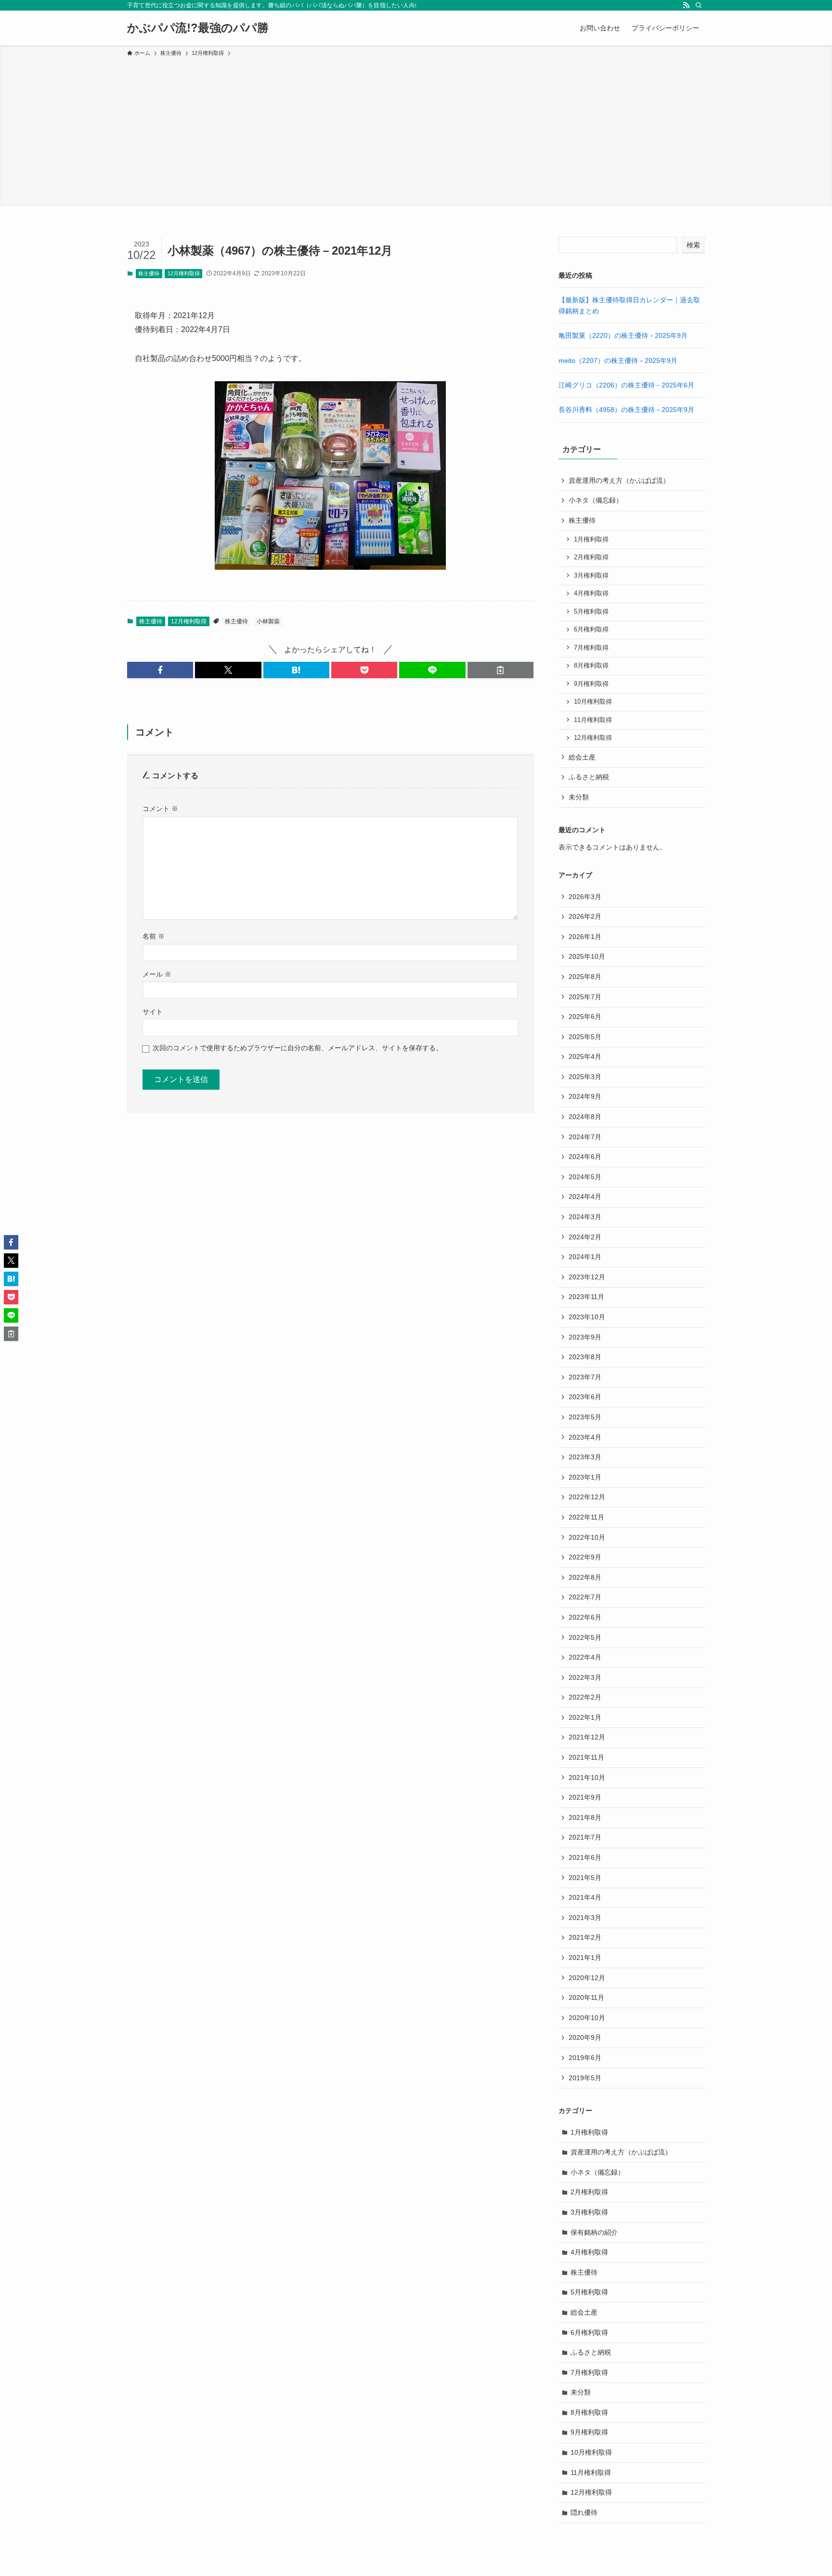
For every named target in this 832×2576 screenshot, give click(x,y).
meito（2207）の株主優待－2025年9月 (618, 361)
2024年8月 (585, 1117)
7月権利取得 (591, 648)
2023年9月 (585, 1337)
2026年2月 (585, 916)
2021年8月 (585, 1817)
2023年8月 (585, 1357)
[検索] (699, 5)
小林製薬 (268, 621)
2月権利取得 (591, 557)
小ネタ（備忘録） (596, 500)
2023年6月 (585, 1397)
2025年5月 (585, 1037)
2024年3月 (585, 1217)
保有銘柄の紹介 (594, 2232)
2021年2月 (585, 1937)
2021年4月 (585, 1897)
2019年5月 (585, 2078)
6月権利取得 (591, 630)
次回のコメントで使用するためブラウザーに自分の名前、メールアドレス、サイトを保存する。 (298, 1048)
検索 (693, 245)
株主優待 (149, 273)
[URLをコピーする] (500, 670)
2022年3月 (585, 1677)
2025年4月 (585, 1056)
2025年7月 (585, 997)
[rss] (686, 5)
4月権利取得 (591, 593)
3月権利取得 (591, 576)
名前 (154, 936)
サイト (153, 1012)
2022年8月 (585, 1577)
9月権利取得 (591, 684)
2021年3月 (585, 1918)
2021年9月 (585, 1797)
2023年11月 (586, 1297)
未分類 (579, 797)
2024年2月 (585, 1237)
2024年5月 (585, 1177)
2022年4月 (585, 1657)
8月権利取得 (591, 666)
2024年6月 (585, 1157)
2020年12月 (587, 1978)
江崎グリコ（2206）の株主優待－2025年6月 (626, 385)
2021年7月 (585, 1837)
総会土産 (582, 757)
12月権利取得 (184, 273)
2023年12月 (587, 1277)
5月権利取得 (591, 612)
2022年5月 (585, 1637)
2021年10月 (587, 1777)
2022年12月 (587, 1497)
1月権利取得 (591, 540)
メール (157, 974)
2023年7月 (585, 1377)
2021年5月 (585, 1878)
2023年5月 (585, 1417)
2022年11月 (586, 1517)
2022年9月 (585, 1557)
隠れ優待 (584, 2512)
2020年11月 (586, 1997)
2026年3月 (585, 897)
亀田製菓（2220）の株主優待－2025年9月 (623, 335)
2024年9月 (585, 1096)
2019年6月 (585, 2058)
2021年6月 (585, 1857)
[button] (160, 670)
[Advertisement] (416, 130)
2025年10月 (587, 956)
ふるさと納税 (589, 777)
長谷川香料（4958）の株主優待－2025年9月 (626, 410)
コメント (160, 809)
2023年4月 (585, 1437)
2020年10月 (587, 2018)
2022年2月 (585, 1697)
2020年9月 (585, 2037)
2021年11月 (586, 1757)
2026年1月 (585, 937)
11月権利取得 (593, 720)
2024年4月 (585, 1197)
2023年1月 (585, 1477)
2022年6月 (585, 1617)
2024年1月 (585, 1257)
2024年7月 (585, 1137)
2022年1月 (585, 1717)
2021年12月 (587, 1737)
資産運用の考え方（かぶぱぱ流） (619, 480)
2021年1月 (585, 1958)
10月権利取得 (593, 702)
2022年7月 (585, 1597)
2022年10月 (587, 1537)
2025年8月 (585, 977)
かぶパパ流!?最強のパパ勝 (198, 28)
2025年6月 (585, 1017)
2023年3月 (585, 1457)
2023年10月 (587, 1317)
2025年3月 (585, 1077)
